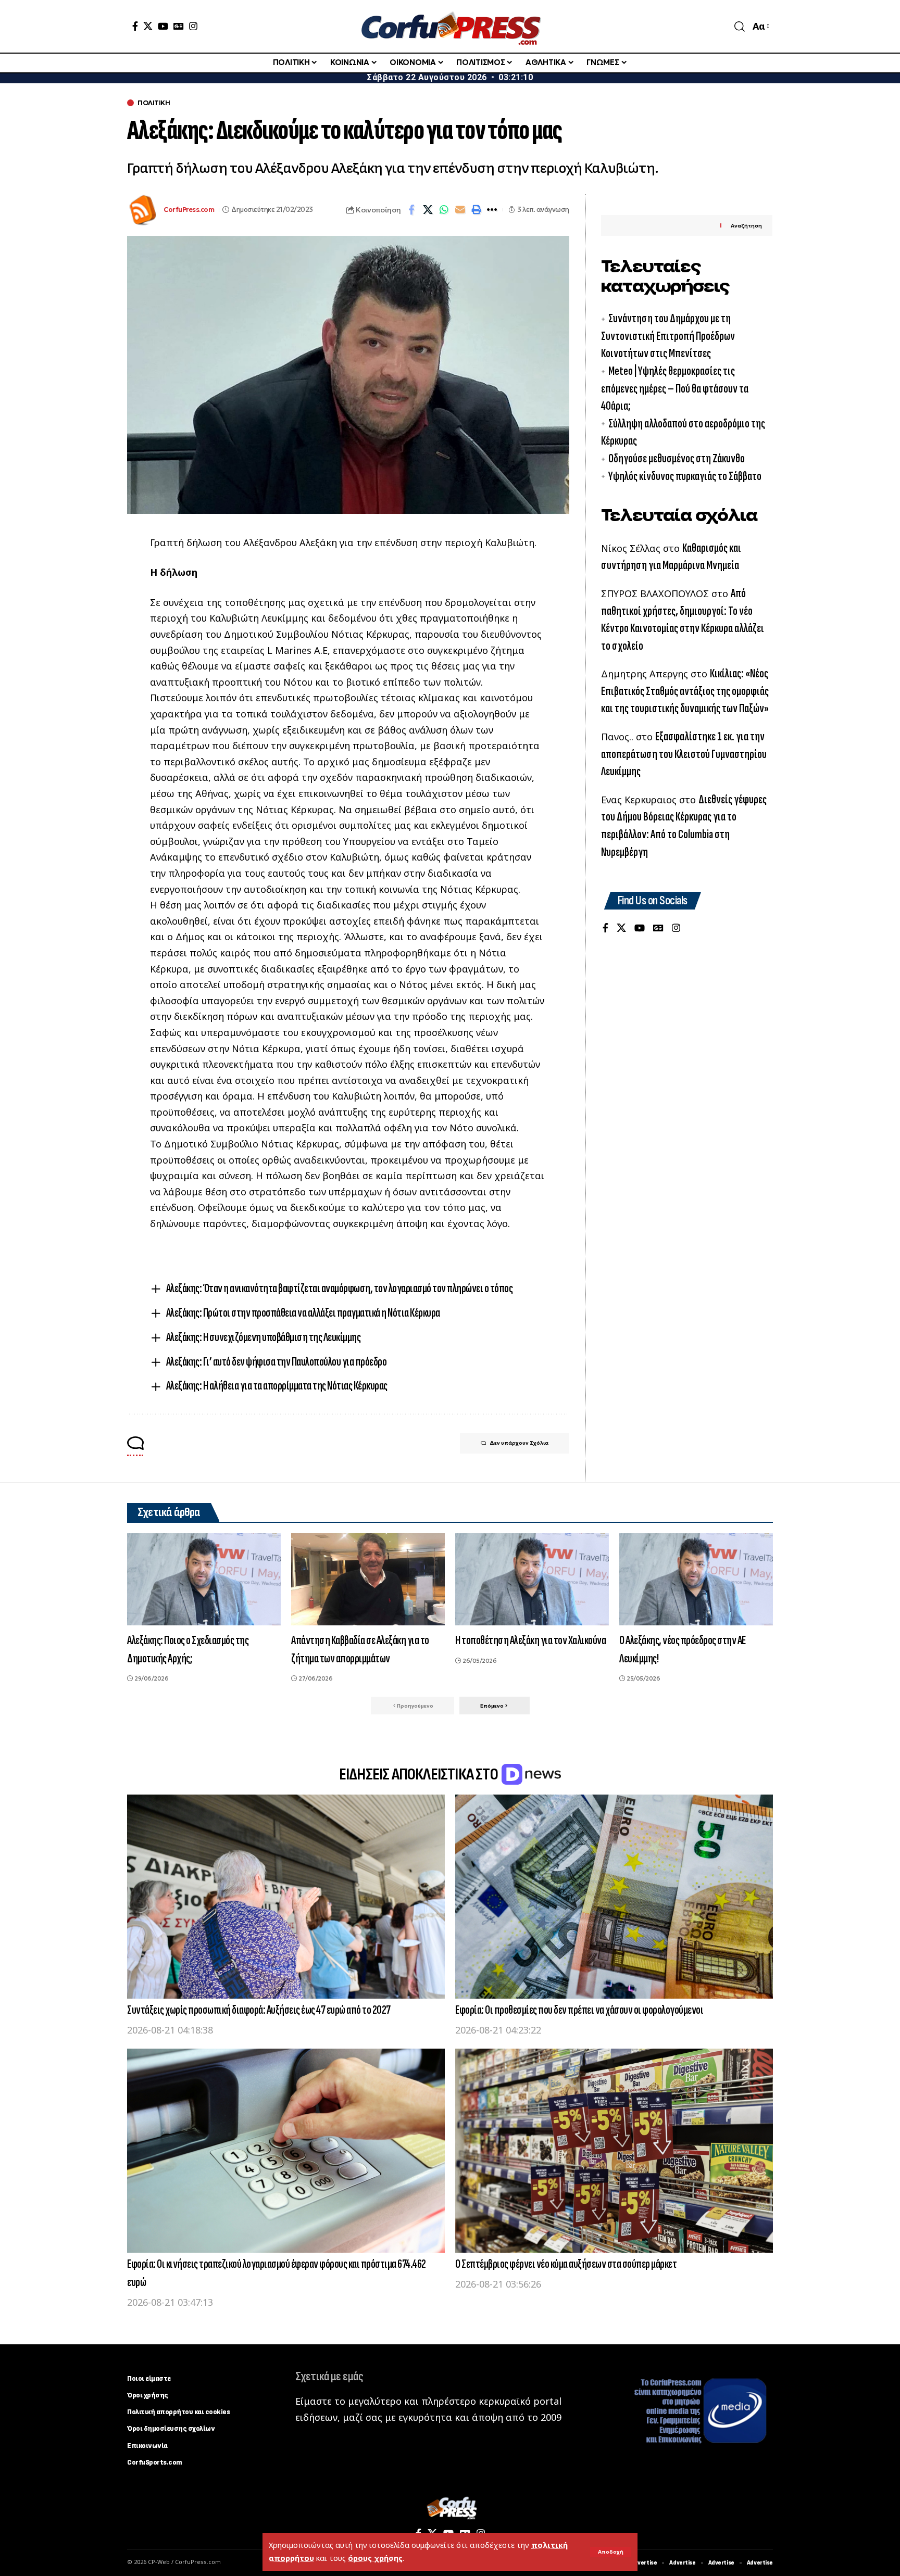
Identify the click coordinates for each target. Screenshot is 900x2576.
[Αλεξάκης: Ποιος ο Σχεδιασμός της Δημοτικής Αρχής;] (204, 1579)
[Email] (460, 210)
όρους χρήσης (375, 2558)
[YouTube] (163, 26)
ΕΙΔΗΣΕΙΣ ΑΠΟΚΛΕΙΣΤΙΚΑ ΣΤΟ (420, 1775)
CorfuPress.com (189, 210)
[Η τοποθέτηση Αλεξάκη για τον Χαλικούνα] (532, 1579)
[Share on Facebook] (411, 210)
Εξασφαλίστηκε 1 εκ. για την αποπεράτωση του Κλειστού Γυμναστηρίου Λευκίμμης (684, 754)
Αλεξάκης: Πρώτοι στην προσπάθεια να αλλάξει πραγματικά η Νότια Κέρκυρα (303, 1313)
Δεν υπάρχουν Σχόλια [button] (519, 1443)
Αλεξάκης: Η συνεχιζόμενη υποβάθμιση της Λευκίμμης (264, 1337)
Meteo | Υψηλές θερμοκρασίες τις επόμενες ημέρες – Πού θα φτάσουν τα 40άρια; (675, 388)
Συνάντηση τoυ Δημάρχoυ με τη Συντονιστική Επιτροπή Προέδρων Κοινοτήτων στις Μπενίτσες (668, 336)
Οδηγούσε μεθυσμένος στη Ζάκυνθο (677, 458)
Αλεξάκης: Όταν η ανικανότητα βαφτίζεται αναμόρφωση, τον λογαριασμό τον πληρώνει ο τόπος (340, 1288)
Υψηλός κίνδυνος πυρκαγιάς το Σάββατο (685, 476)
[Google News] (179, 26)
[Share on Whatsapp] (444, 210)
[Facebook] (135, 26)
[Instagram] (193, 26)
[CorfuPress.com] (450, 26)
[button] (611, 2552)
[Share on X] (428, 210)
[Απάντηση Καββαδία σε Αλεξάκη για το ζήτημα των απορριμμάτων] (368, 1579)
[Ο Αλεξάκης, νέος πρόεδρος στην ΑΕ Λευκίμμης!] (696, 1579)
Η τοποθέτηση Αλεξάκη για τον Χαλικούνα (530, 1640)
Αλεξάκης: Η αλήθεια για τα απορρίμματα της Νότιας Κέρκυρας (277, 1386)
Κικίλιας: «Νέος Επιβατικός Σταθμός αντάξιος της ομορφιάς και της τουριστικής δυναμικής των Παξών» (685, 691)
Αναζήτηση (746, 226)
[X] (148, 26)
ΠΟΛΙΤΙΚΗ (154, 103)
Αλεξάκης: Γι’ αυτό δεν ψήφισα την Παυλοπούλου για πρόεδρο (277, 1362)
